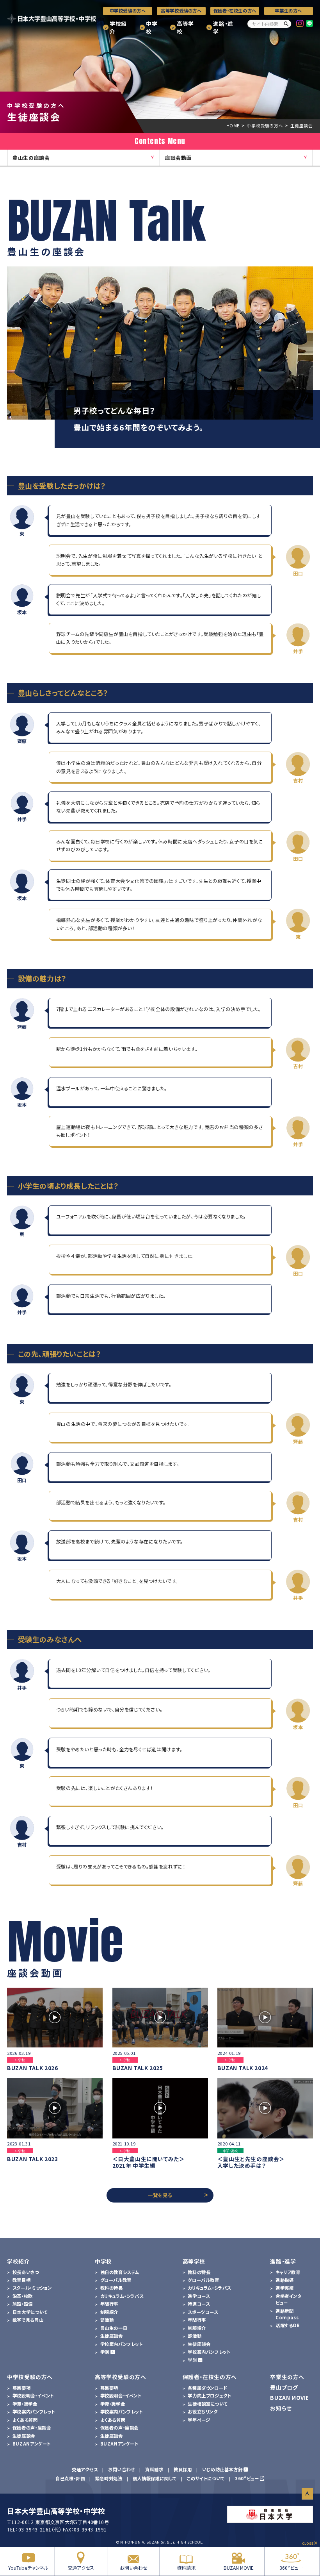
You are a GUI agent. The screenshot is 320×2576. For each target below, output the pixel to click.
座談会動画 (178, 158)
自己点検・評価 (70, 2478)
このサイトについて (206, 2478)
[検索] (286, 24)
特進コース (199, 2304)
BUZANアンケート (32, 2444)
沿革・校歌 (23, 2296)
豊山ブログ (284, 2387)
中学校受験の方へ (128, 11)
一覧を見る (160, 2195)
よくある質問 (25, 2420)
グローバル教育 (116, 2280)
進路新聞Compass (287, 2314)
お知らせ (281, 2408)
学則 (105, 2352)
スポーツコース (203, 2312)
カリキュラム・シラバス (122, 2296)
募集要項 (21, 2388)
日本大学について (30, 2312)
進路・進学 (223, 28)
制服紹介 (109, 2312)
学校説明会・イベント (33, 2396)
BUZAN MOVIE (239, 2568)
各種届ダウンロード (207, 2388)
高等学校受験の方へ (181, 11)
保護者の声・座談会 (32, 2428)
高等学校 (185, 28)
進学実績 (284, 2288)
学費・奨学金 (25, 2404)
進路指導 (284, 2280)
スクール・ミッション (32, 2288)
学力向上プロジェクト (209, 2396)
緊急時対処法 (109, 2478)
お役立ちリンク (203, 2412)
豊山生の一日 (114, 2328)
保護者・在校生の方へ (235, 11)
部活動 (107, 2320)
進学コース (199, 2296)
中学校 (152, 28)
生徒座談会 (112, 2336)
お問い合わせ (134, 2568)
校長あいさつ (26, 2272)
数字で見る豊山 (28, 2320)
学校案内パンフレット (122, 2344)
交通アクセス (81, 2568)
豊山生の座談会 (31, 158)
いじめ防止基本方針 (222, 2469)
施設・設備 (23, 2304)
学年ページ (199, 2420)
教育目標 (21, 2280)
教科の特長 (112, 2288)
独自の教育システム (120, 2272)
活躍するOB (288, 2325)
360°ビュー (291, 2568)
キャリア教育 (288, 2272)
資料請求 (186, 2568)
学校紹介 (118, 28)
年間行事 (109, 2304)
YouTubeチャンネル (28, 2568)
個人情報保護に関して (155, 2478)
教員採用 (183, 2469)
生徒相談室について (208, 2404)
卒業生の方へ (288, 11)
